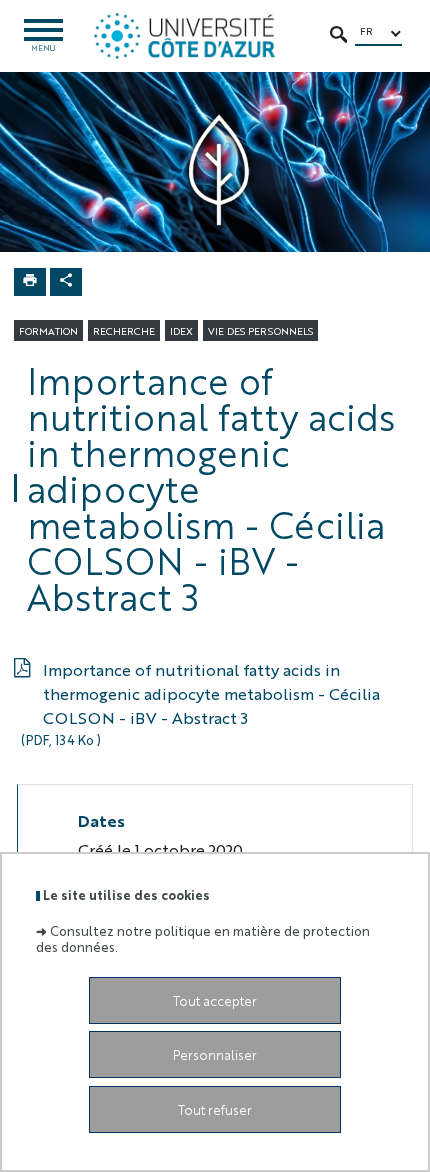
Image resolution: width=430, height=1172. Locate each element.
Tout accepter (215, 1000)
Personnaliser (215, 1054)
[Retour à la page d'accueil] (184, 36)
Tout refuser (215, 1109)
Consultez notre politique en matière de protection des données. (203, 938)
